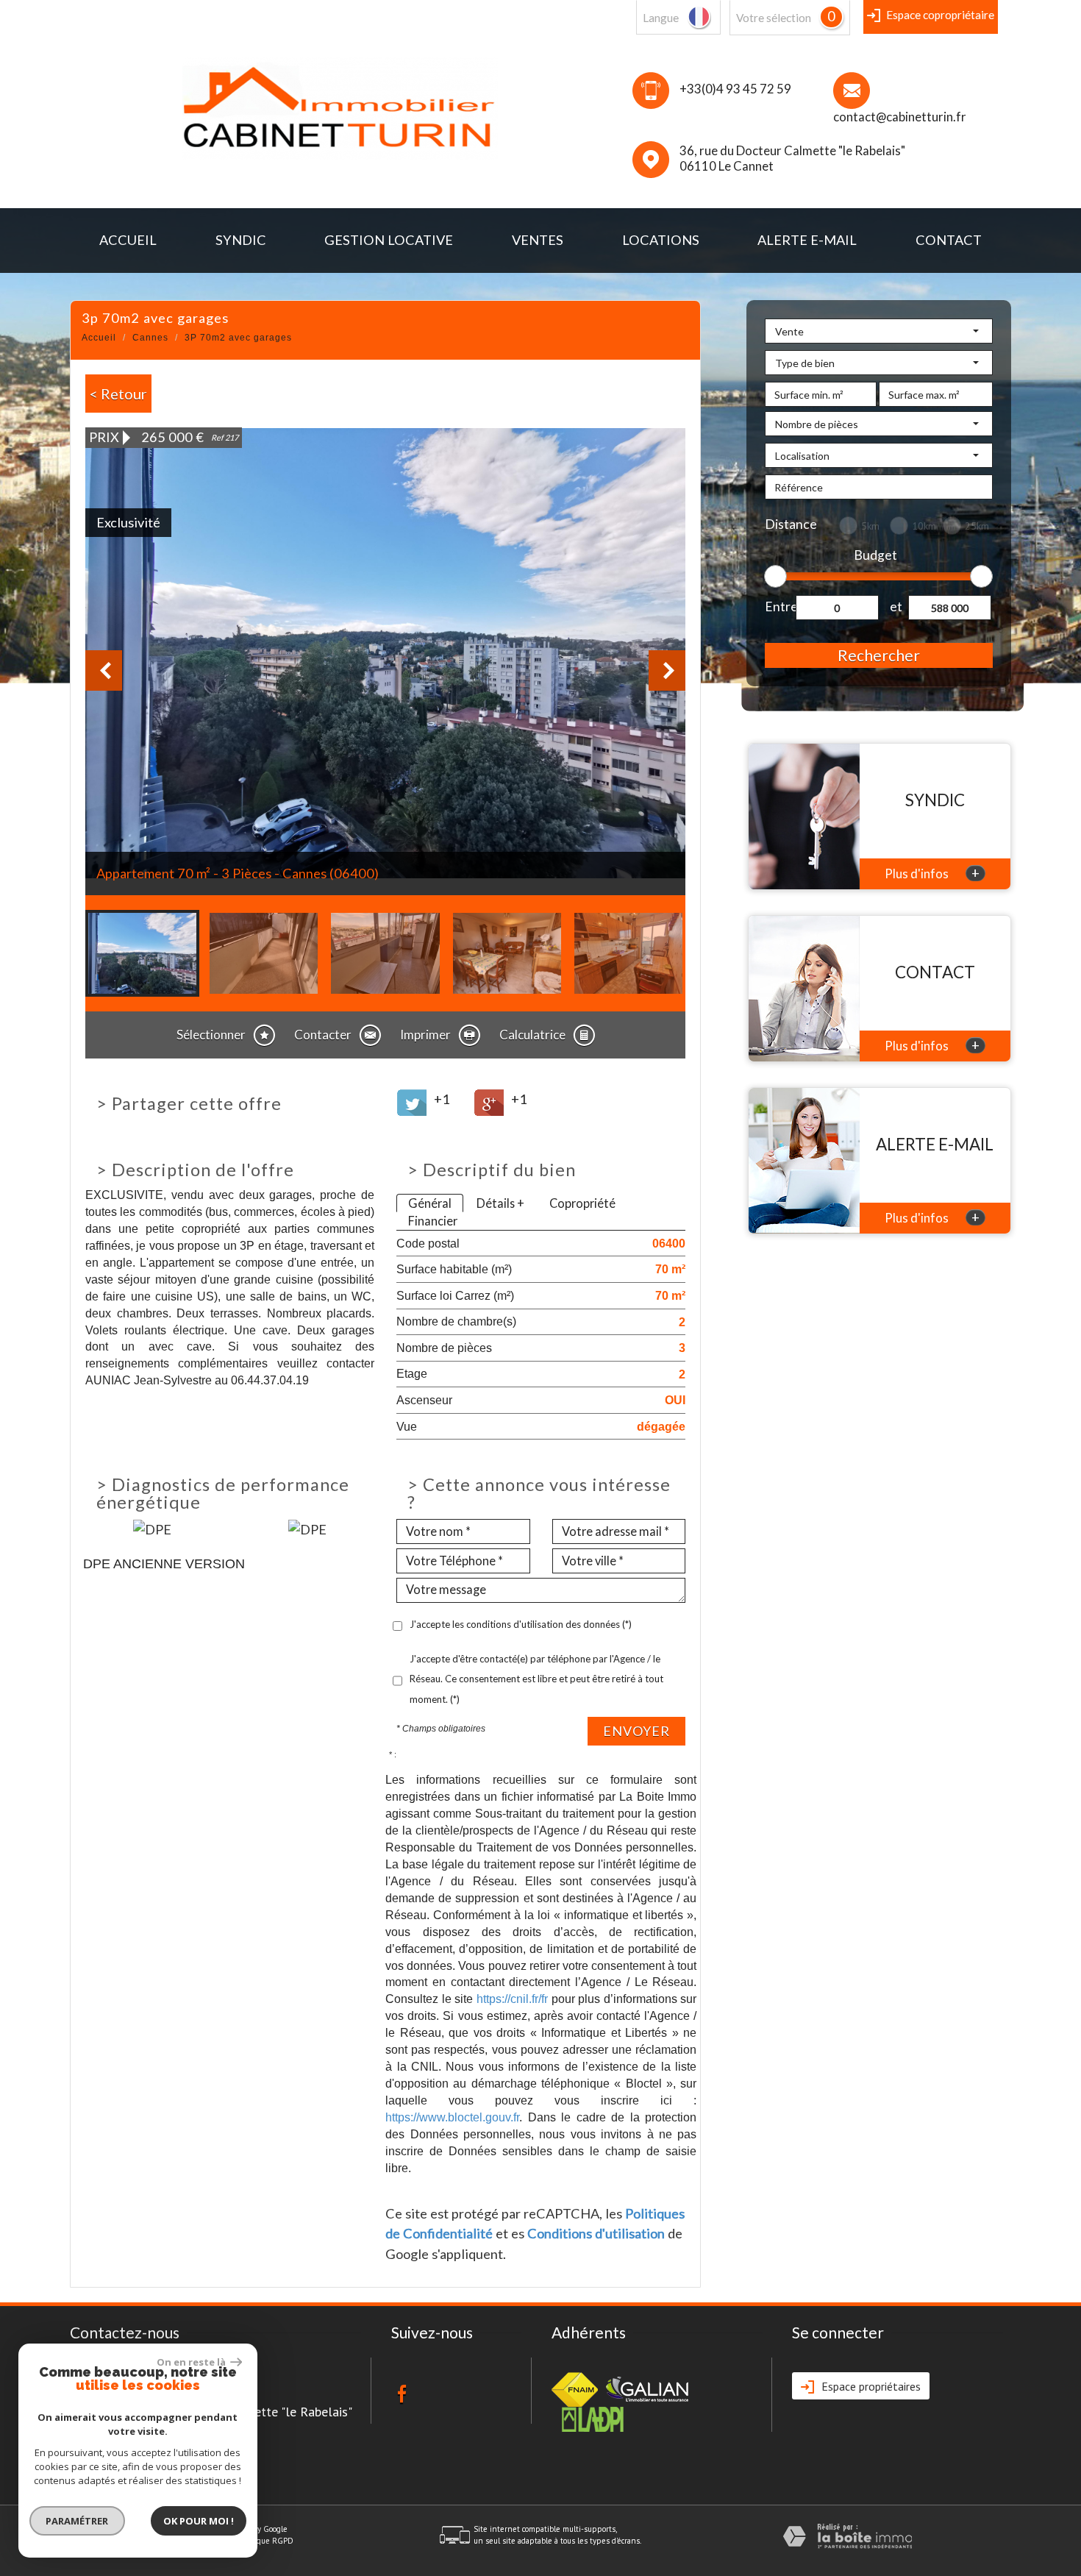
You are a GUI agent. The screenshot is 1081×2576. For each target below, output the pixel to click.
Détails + (500, 1203)
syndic (241, 240)
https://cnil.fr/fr (512, 1999)
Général (430, 1203)
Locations (661, 240)
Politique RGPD (266, 2541)
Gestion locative (389, 240)
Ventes (538, 240)
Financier (433, 1221)
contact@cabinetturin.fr (900, 117)
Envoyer (636, 1731)
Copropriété (582, 1203)
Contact (949, 240)
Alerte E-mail (807, 240)
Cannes (150, 338)
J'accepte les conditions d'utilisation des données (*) (521, 1624)
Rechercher (879, 655)
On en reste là (192, 2362)
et (896, 606)
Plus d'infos (932, 873)
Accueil (128, 240)
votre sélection (774, 18)
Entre (780, 606)
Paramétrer (78, 2521)
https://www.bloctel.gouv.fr (452, 2117)
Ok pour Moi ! (199, 2521)
